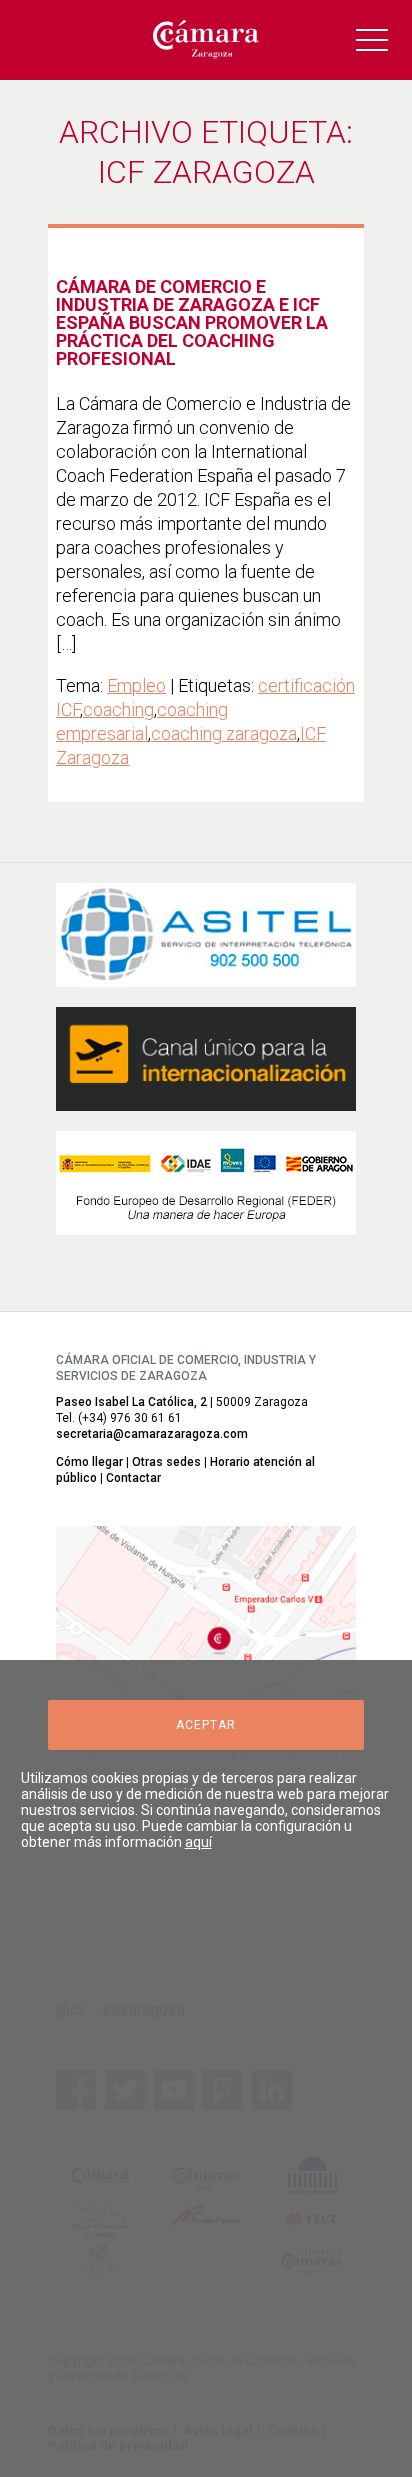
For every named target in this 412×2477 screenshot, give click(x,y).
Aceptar (206, 1725)
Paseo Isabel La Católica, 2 (131, 1402)
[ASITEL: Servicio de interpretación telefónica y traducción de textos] (206, 935)
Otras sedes (166, 1462)
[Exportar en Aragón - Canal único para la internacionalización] (206, 1059)
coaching (118, 709)
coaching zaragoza (224, 733)
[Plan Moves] (206, 1183)
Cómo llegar (89, 1462)
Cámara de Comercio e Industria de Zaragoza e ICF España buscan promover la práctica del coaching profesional (192, 322)
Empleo (136, 685)
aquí (198, 1842)
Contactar (133, 1478)
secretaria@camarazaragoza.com (152, 1434)
